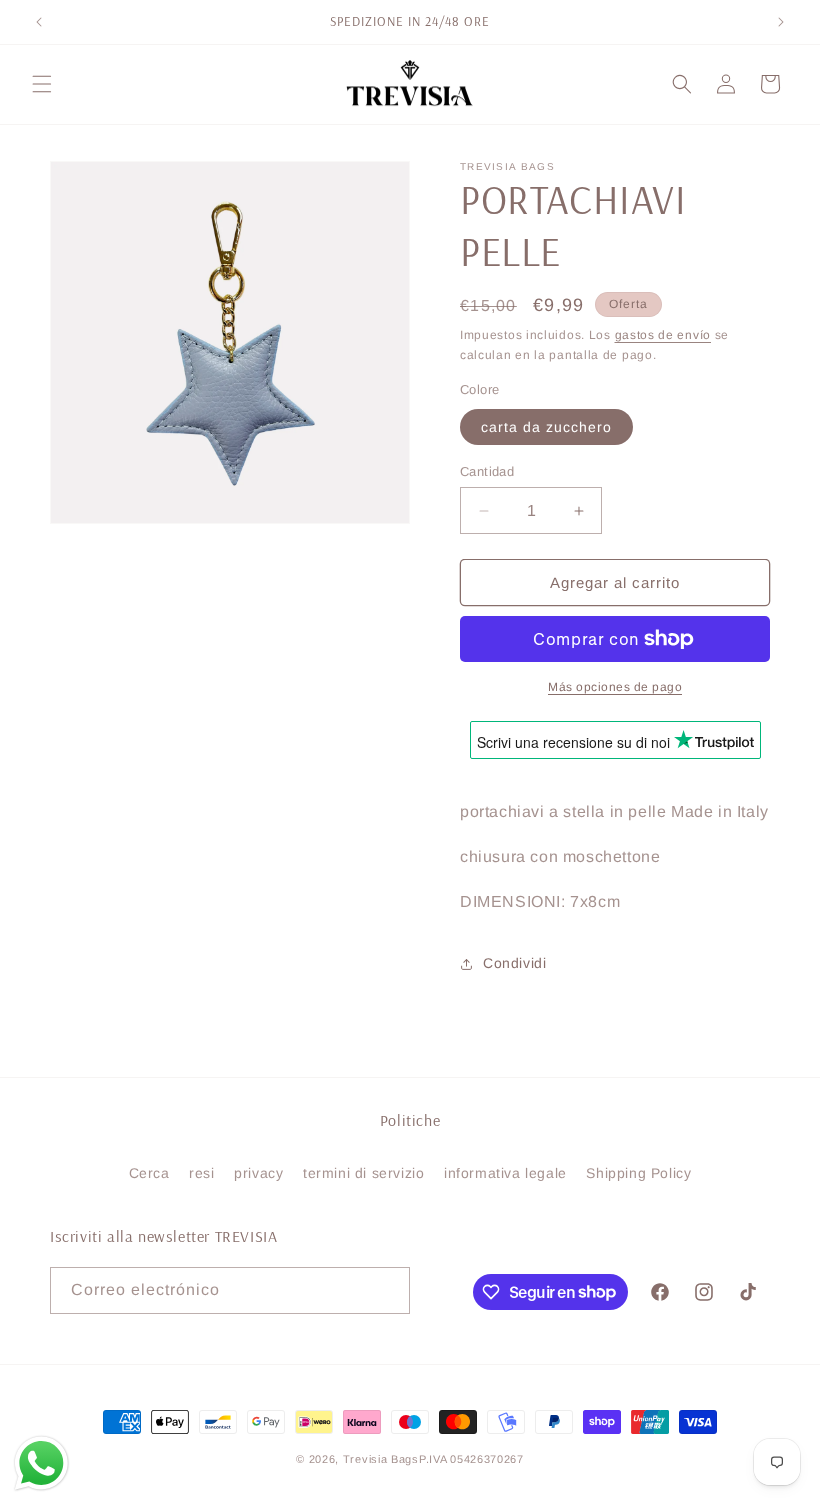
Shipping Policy (638, 1173)
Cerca (149, 1173)
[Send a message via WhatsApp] (41, 1463)
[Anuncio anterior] (39, 22)
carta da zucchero (546, 427)
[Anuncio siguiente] (781, 22)
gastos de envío (663, 335)
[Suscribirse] (387, 1290)
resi (201, 1173)
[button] (42, 84)
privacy (258, 1173)
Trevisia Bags (381, 1459)
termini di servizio (363, 1173)
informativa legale (505, 1173)
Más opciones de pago (615, 687)
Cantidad (487, 471)
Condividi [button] (514, 963)
